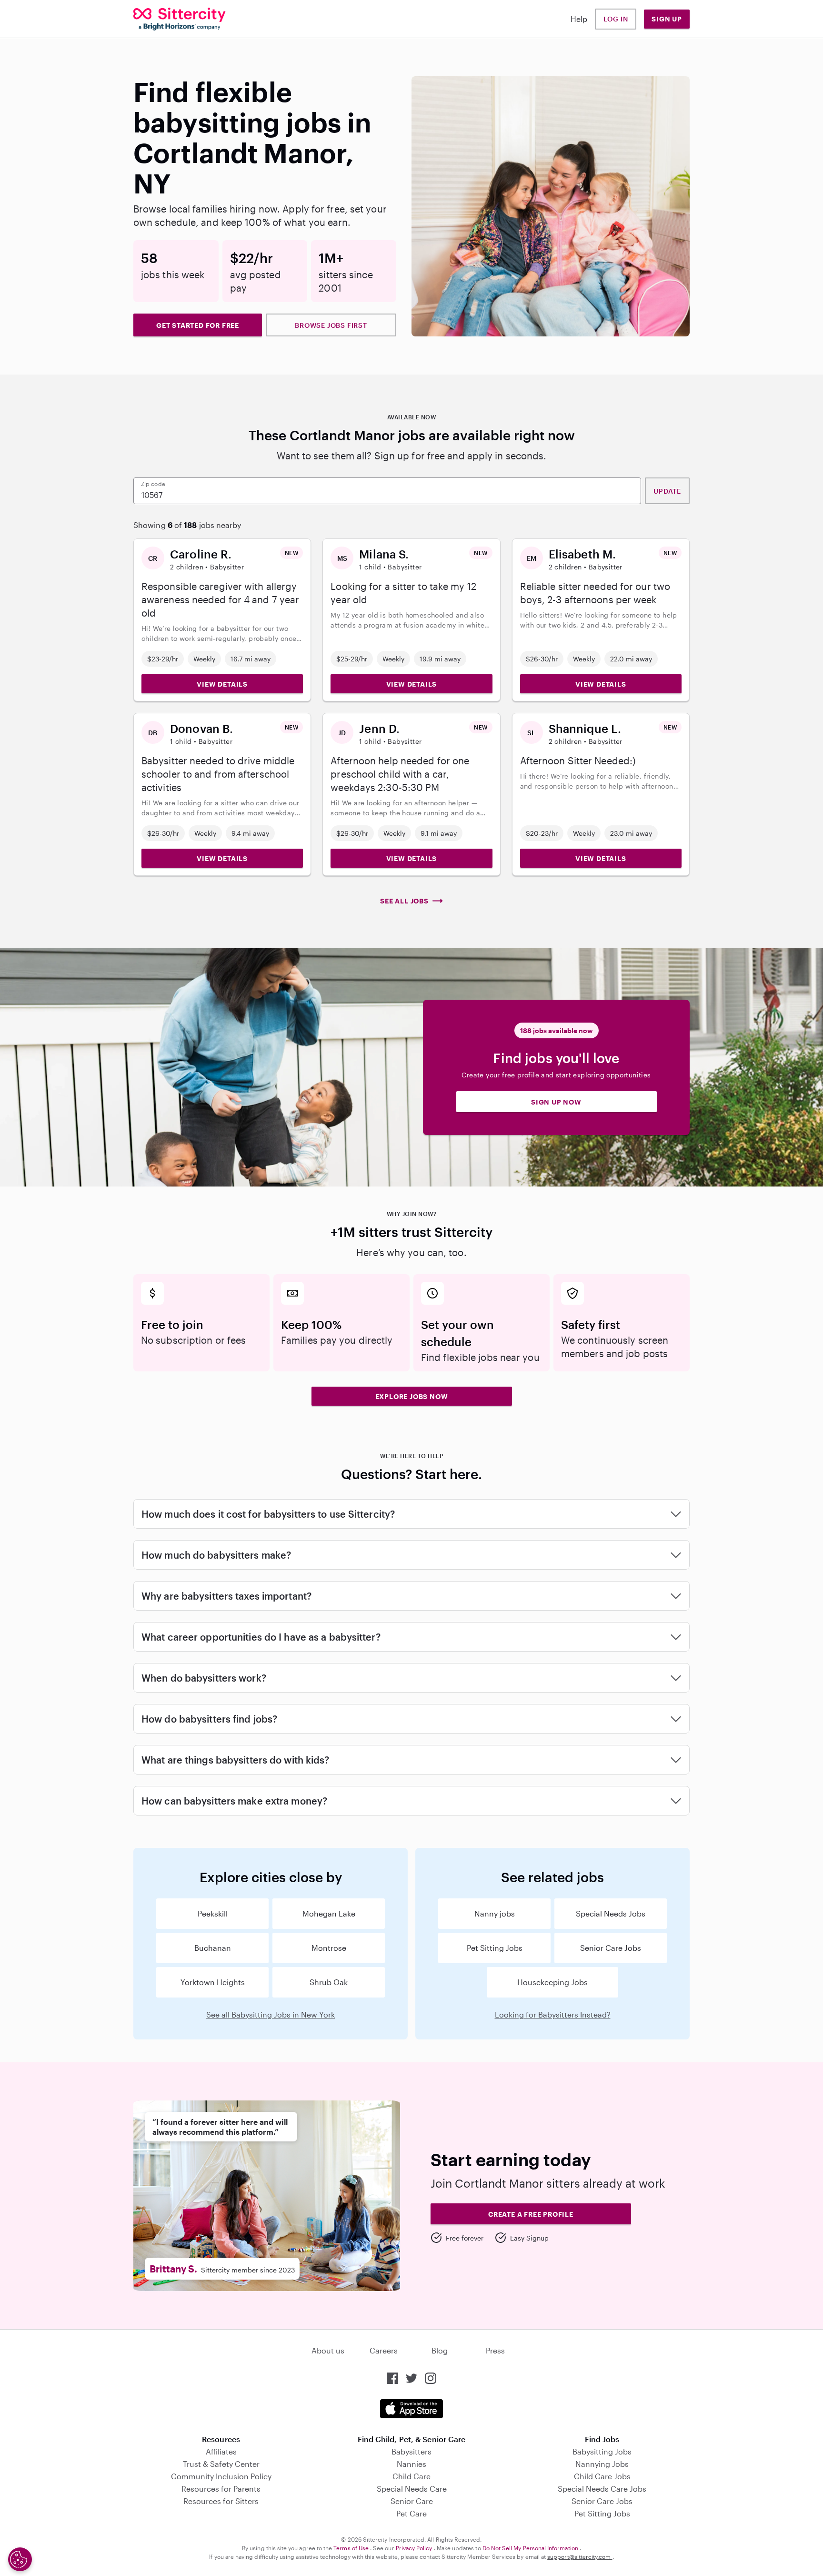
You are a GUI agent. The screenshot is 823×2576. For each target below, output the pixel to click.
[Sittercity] (180, 19)
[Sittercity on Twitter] (411, 2378)
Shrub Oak (329, 1982)
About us (328, 2350)
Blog (440, 2350)
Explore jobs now (412, 1396)
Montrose (329, 1948)
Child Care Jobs (602, 2476)
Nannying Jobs (602, 2464)
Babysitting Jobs (602, 2451)
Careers (384, 2350)
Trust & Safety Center (221, 2464)
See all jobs (404, 901)
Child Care (411, 2476)
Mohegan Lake (329, 1913)
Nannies (411, 2464)
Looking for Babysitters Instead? (553, 2014)
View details (222, 684)
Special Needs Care (412, 2489)
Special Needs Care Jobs (602, 2489)
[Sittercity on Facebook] (392, 2378)
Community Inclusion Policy (221, 2476)
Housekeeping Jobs (552, 1982)
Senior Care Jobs (611, 1948)
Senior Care (412, 2501)
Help (579, 19)
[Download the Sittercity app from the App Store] (411, 2409)
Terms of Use (352, 2548)
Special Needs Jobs (611, 1913)
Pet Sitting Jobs (495, 1948)
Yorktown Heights (213, 1982)
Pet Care (411, 2513)
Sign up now (556, 1102)
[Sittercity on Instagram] (431, 2378)
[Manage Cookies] (20, 2559)
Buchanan (213, 1948)
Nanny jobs (495, 1913)
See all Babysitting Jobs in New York (271, 2014)
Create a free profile (531, 2214)
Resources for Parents (221, 2489)
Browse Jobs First (331, 325)
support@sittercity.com (580, 2556)
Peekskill (213, 1913)
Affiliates (221, 2451)
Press (495, 2350)
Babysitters (411, 2451)
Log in (616, 19)
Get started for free (198, 325)
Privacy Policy (415, 2548)
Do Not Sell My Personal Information (531, 2548)
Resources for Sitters (221, 2501)
